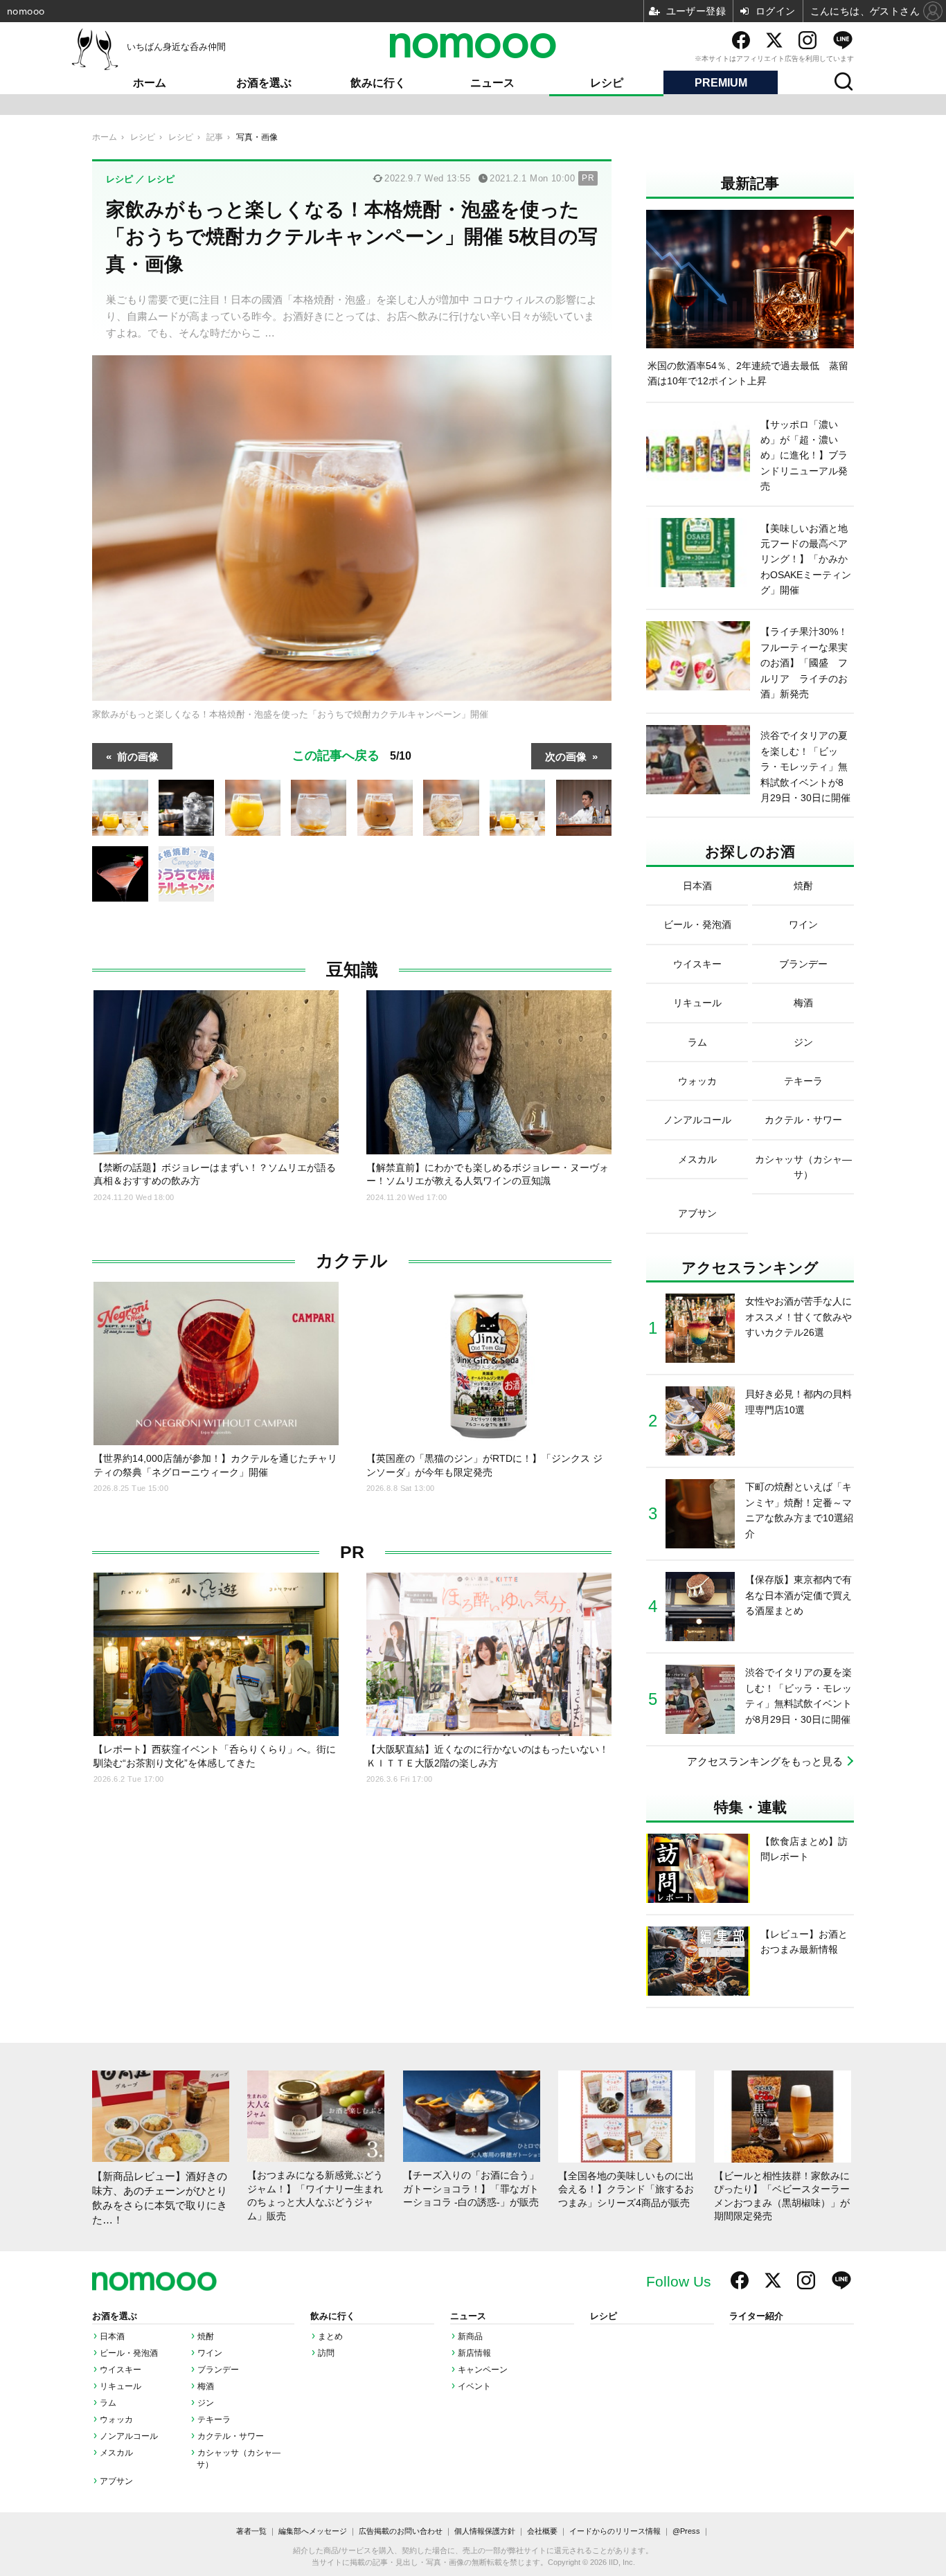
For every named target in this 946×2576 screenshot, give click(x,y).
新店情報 (474, 2353)
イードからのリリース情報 (615, 2531)
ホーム (150, 83)
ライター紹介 (756, 2316)
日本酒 (112, 2336)
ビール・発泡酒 (129, 2353)
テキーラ (214, 2420)
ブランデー (218, 2370)
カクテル (352, 1261)
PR (352, 1552)
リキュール (121, 2386)
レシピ (607, 83)
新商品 (470, 2336)
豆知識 (352, 970)
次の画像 (566, 756)
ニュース (492, 83)
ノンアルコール (129, 2436)
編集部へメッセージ (313, 2531)
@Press (686, 2531)
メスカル (116, 2453)
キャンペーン (483, 2370)
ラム (108, 2403)
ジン (206, 2403)
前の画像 (138, 756)
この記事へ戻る (352, 754)
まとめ (330, 2336)
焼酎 (206, 2336)
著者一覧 (251, 2531)
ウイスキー (121, 2370)
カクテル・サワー (231, 2436)
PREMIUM (721, 83)
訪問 (326, 2353)
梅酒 (206, 2386)
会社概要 (542, 2531)
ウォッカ (116, 2420)
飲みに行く (378, 83)
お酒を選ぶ (264, 83)
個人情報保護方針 (485, 2531)
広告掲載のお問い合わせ (401, 2531)
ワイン (210, 2353)
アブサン (116, 2481)
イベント (474, 2386)
